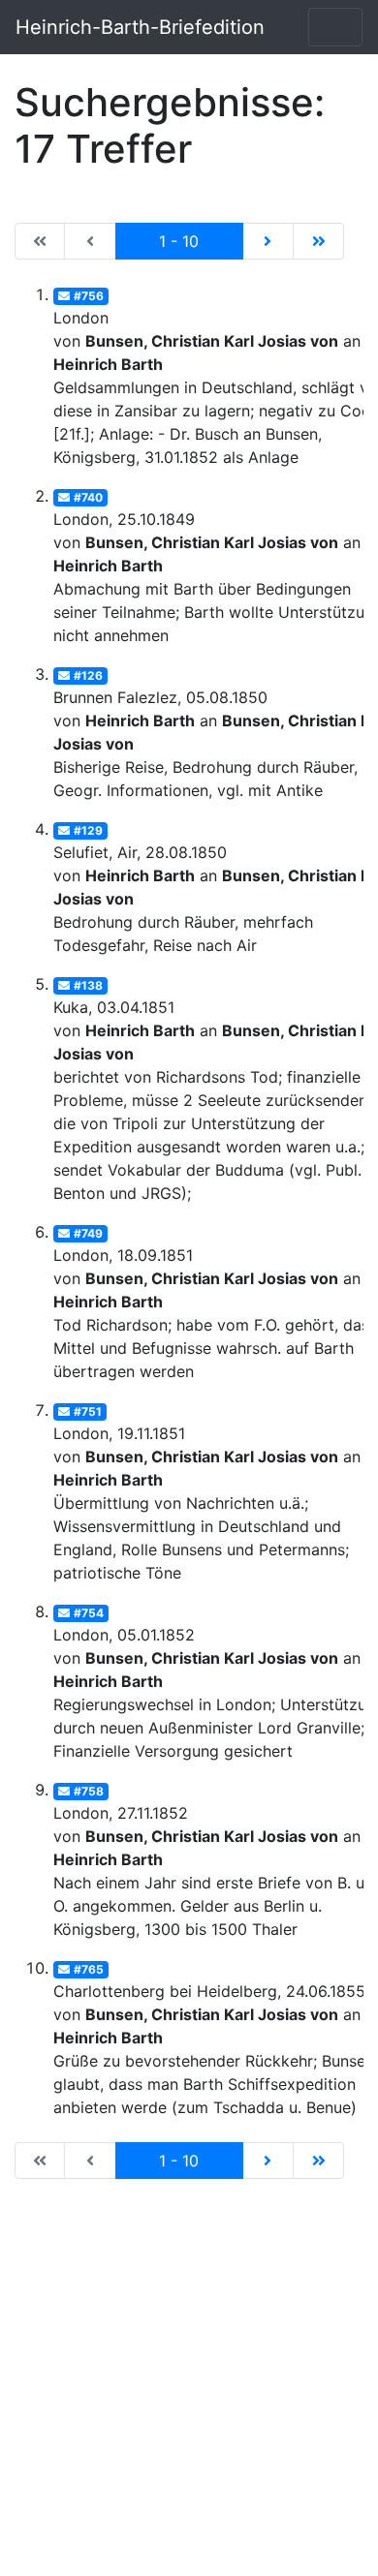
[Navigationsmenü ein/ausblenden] (335, 27)
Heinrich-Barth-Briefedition (140, 27)
